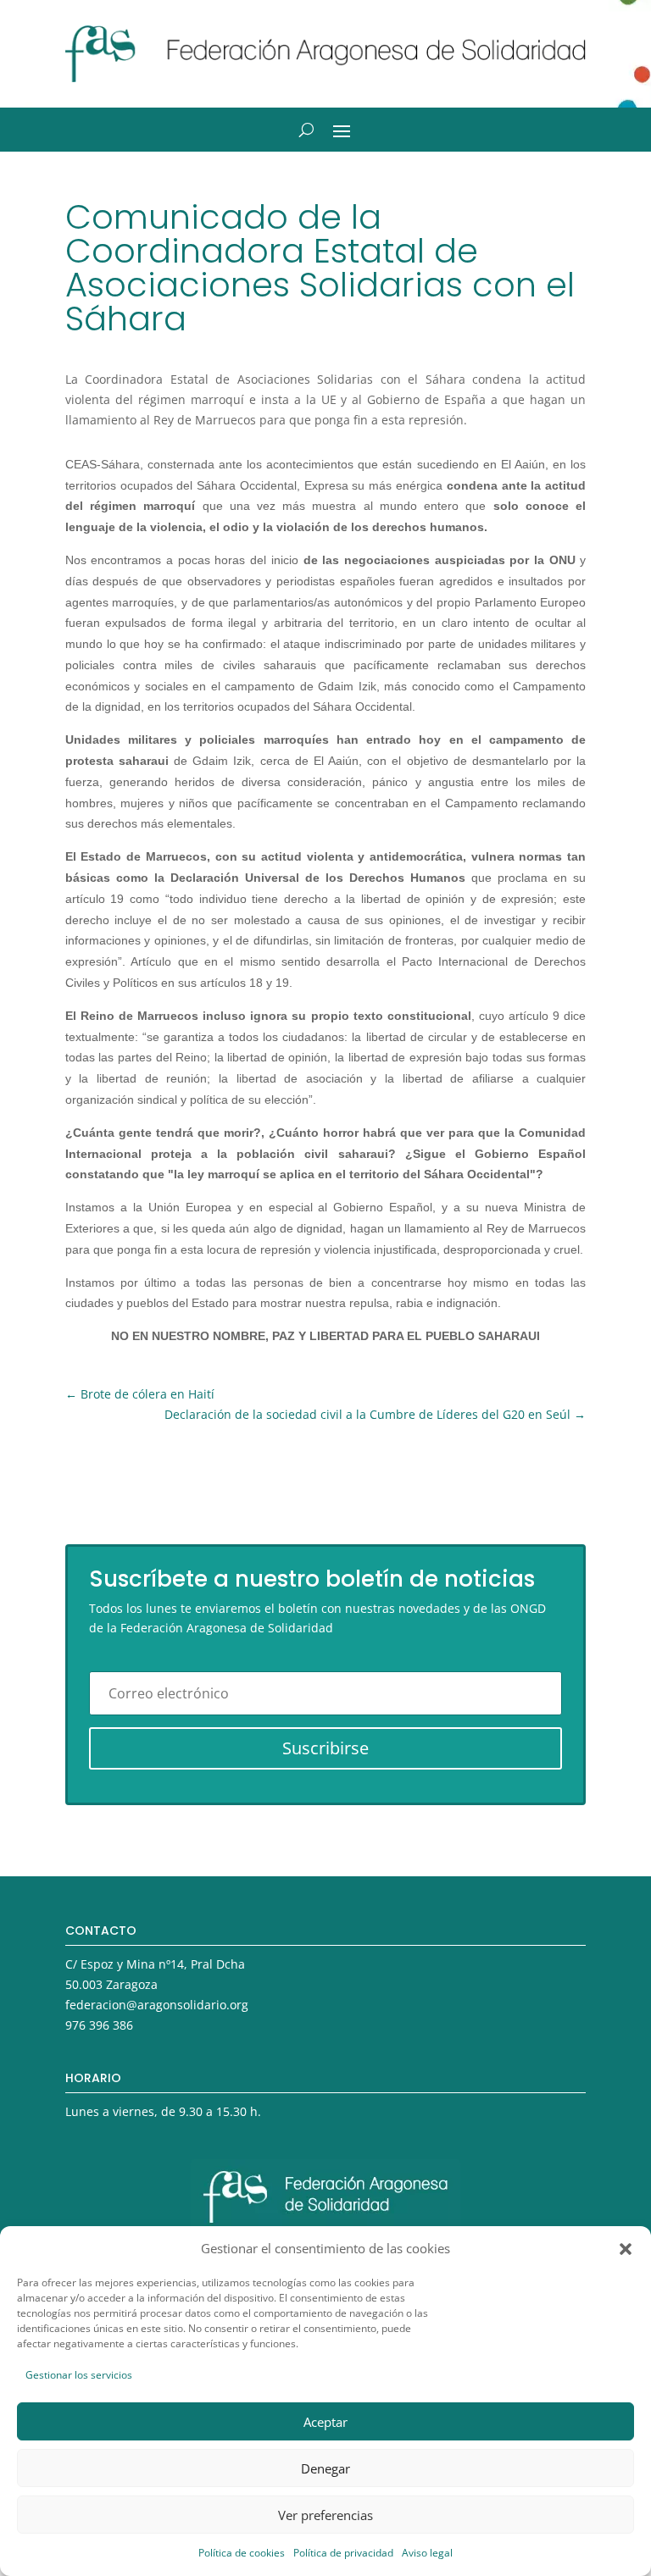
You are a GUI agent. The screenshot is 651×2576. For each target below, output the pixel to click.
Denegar (325, 2468)
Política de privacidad (343, 2553)
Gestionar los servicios (79, 2375)
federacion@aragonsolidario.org (157, 2005)
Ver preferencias (325, 2515)
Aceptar (325, 2422)
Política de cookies (242, 2553)
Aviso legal (427, 2553)
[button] (626, 2249)
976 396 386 (99, 2025)
